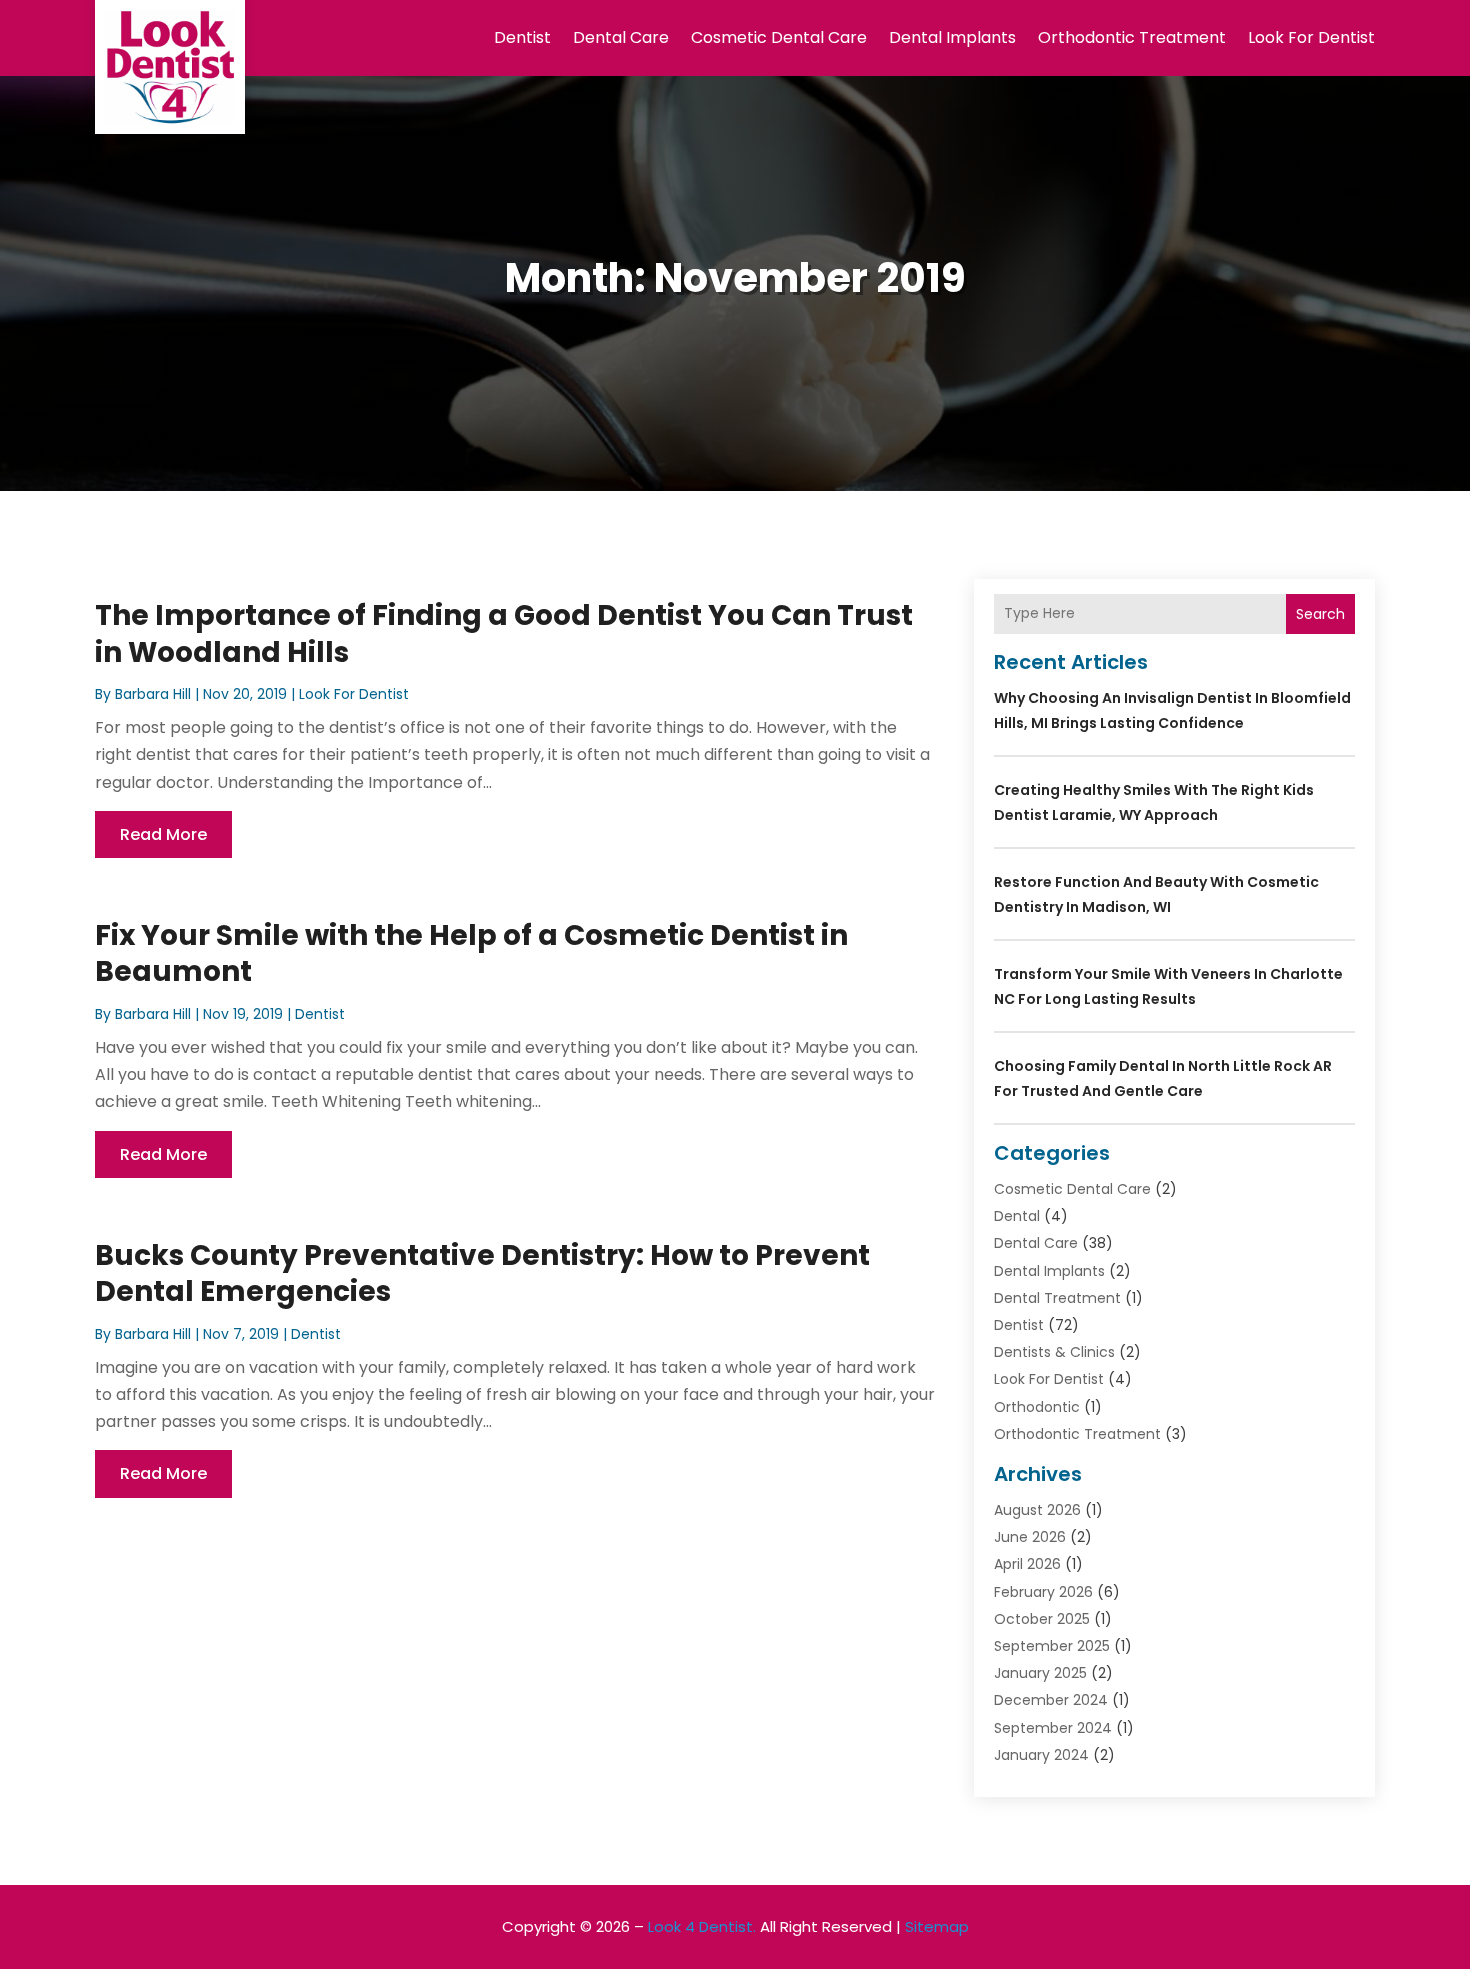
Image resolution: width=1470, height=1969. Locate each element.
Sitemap (937, 1926)
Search (1320, 614)
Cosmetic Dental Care (779, 37)
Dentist (522, 37)
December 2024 (1051, 1700)
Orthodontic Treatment (1132, 37)
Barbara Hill (153, 694)
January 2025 (1040, 1673)
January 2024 (1041, 1755)
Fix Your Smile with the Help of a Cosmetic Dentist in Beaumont (471, 953)
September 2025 (1052, 1646)
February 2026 (1043, 1592)
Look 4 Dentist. (702, 1926)
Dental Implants (952, 37)
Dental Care (621, 37)
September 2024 (1053, 1728)
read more (163, 834)
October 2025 (1042, 1619)
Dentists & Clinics (1054, 1352)
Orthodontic (1037, 1407)
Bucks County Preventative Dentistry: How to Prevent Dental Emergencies (482, 1273)
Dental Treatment (1057, 1298)
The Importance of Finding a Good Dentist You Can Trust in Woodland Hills (504, 633)
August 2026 (1037, 1510)
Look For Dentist (1311, 37)
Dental (1017, 1216)
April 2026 (1027, 1564)
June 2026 (1030, 1537)
